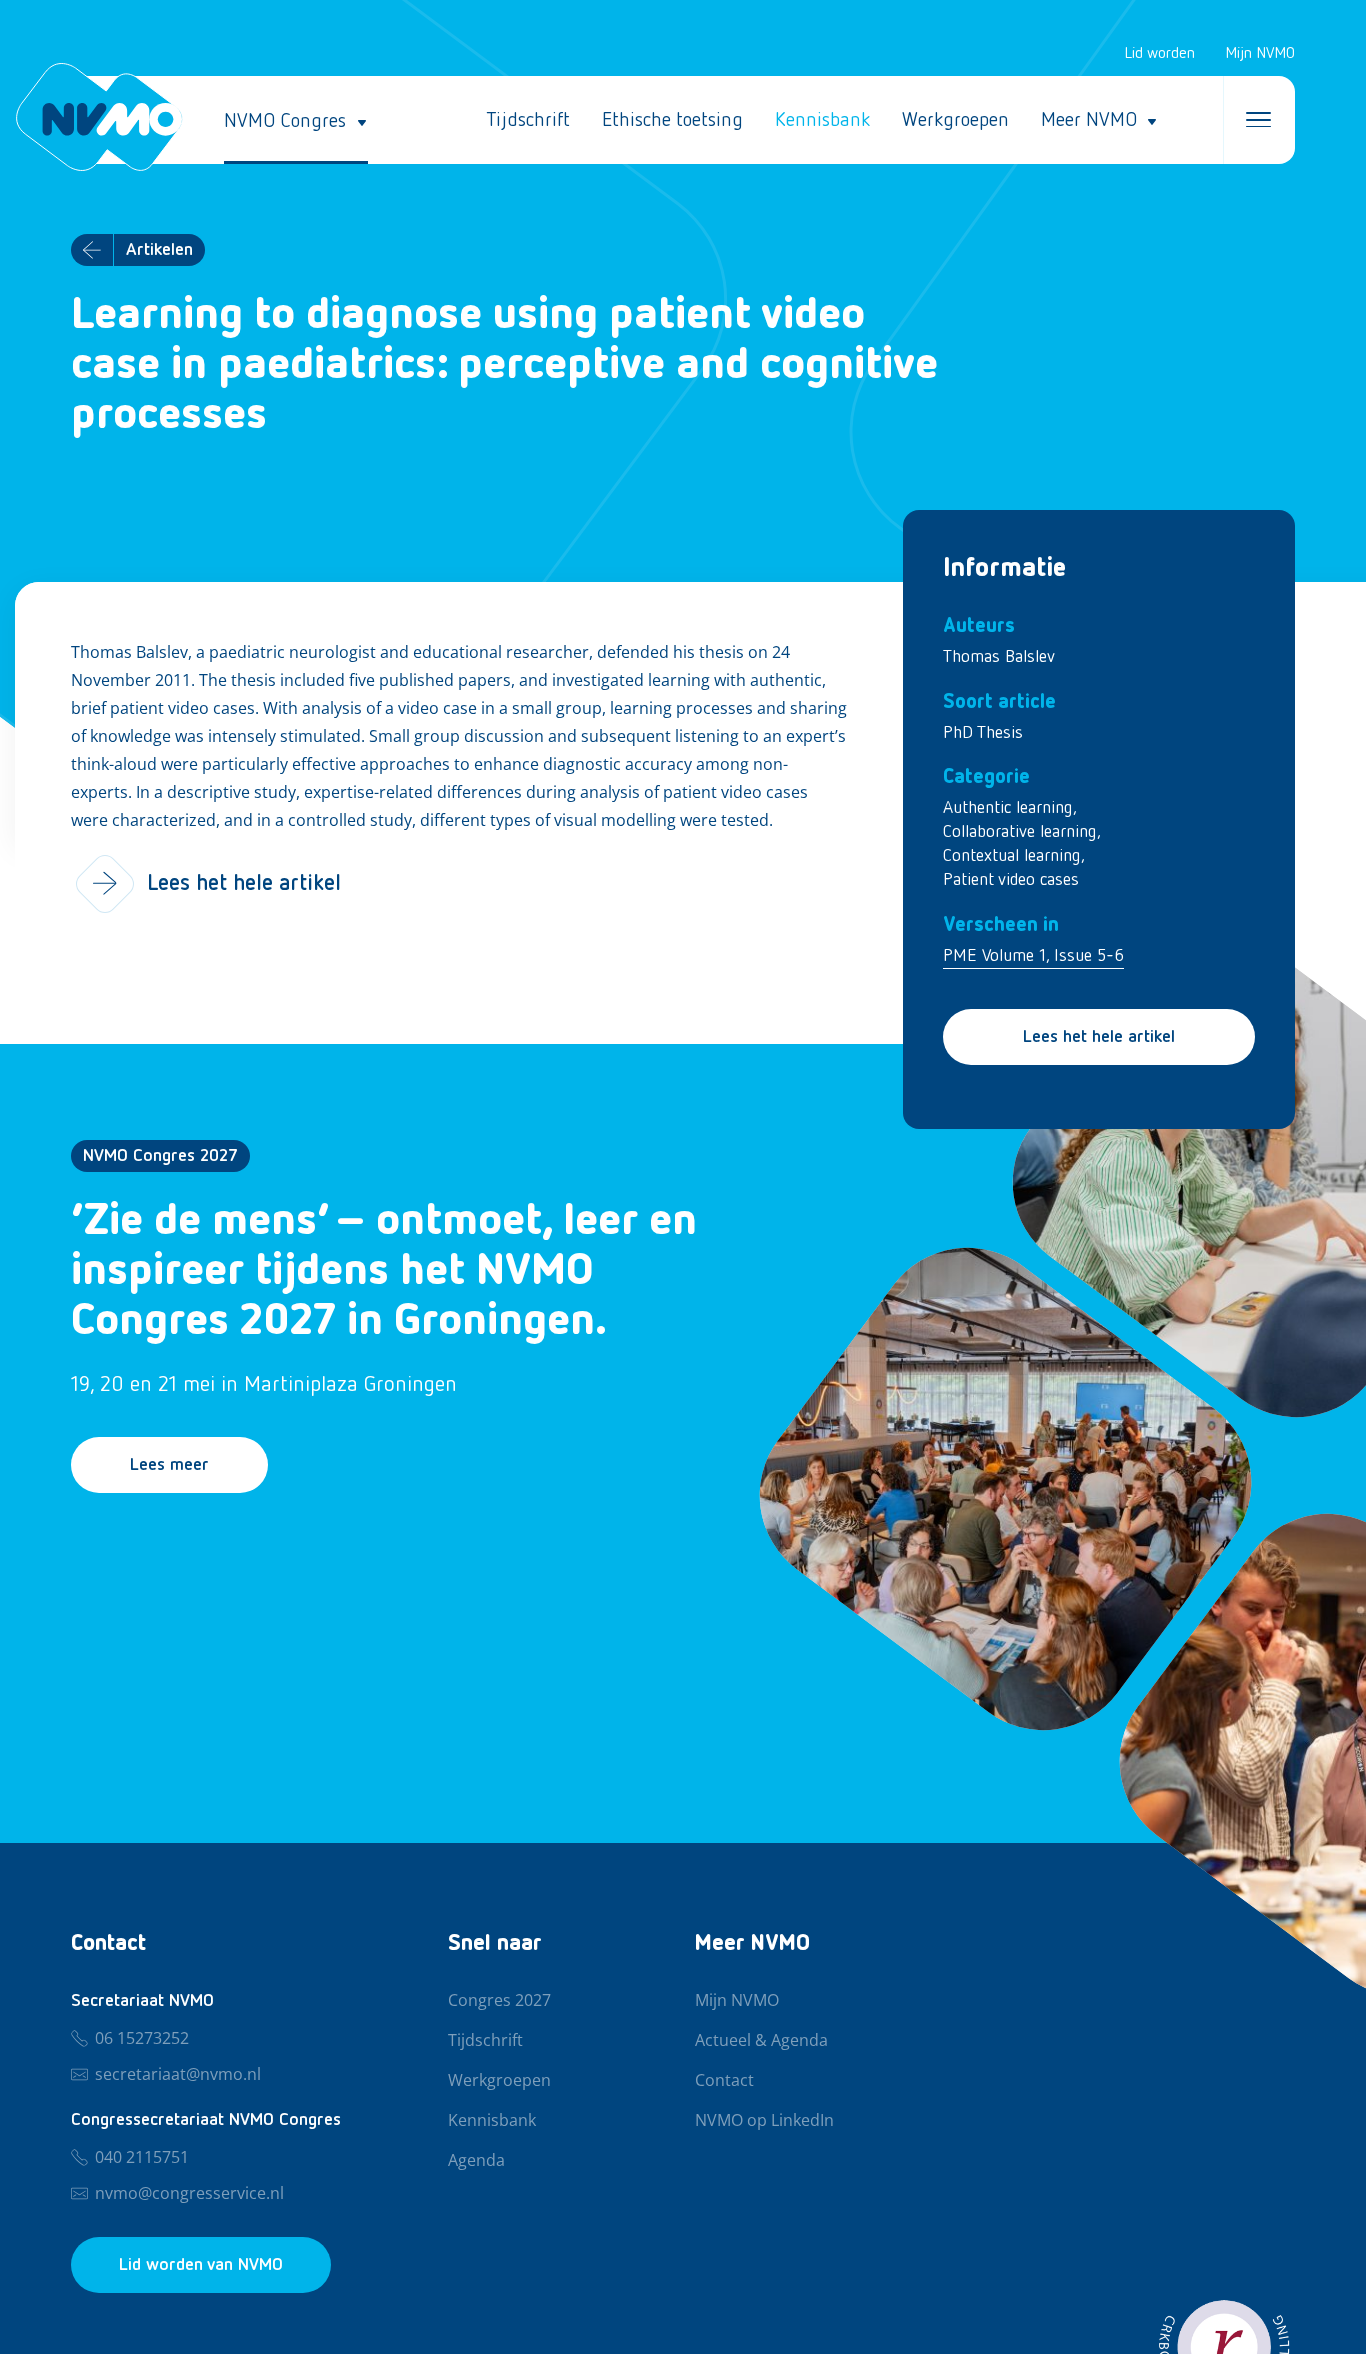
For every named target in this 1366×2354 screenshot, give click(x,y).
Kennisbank (822, 120)
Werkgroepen (955, 120)
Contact (724, 2081)
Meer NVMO (1089, 120)
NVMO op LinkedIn (764, 2121)
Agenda (476, 2161)
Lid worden (1159, 54)
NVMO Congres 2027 (160, 1156)
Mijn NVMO (1260, 54)
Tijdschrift (528, 120)
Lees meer (169, 1465)
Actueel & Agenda (761, 2041)
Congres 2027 (499, 2001)
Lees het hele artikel (1099, 1037)
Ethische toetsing (672, 120)
